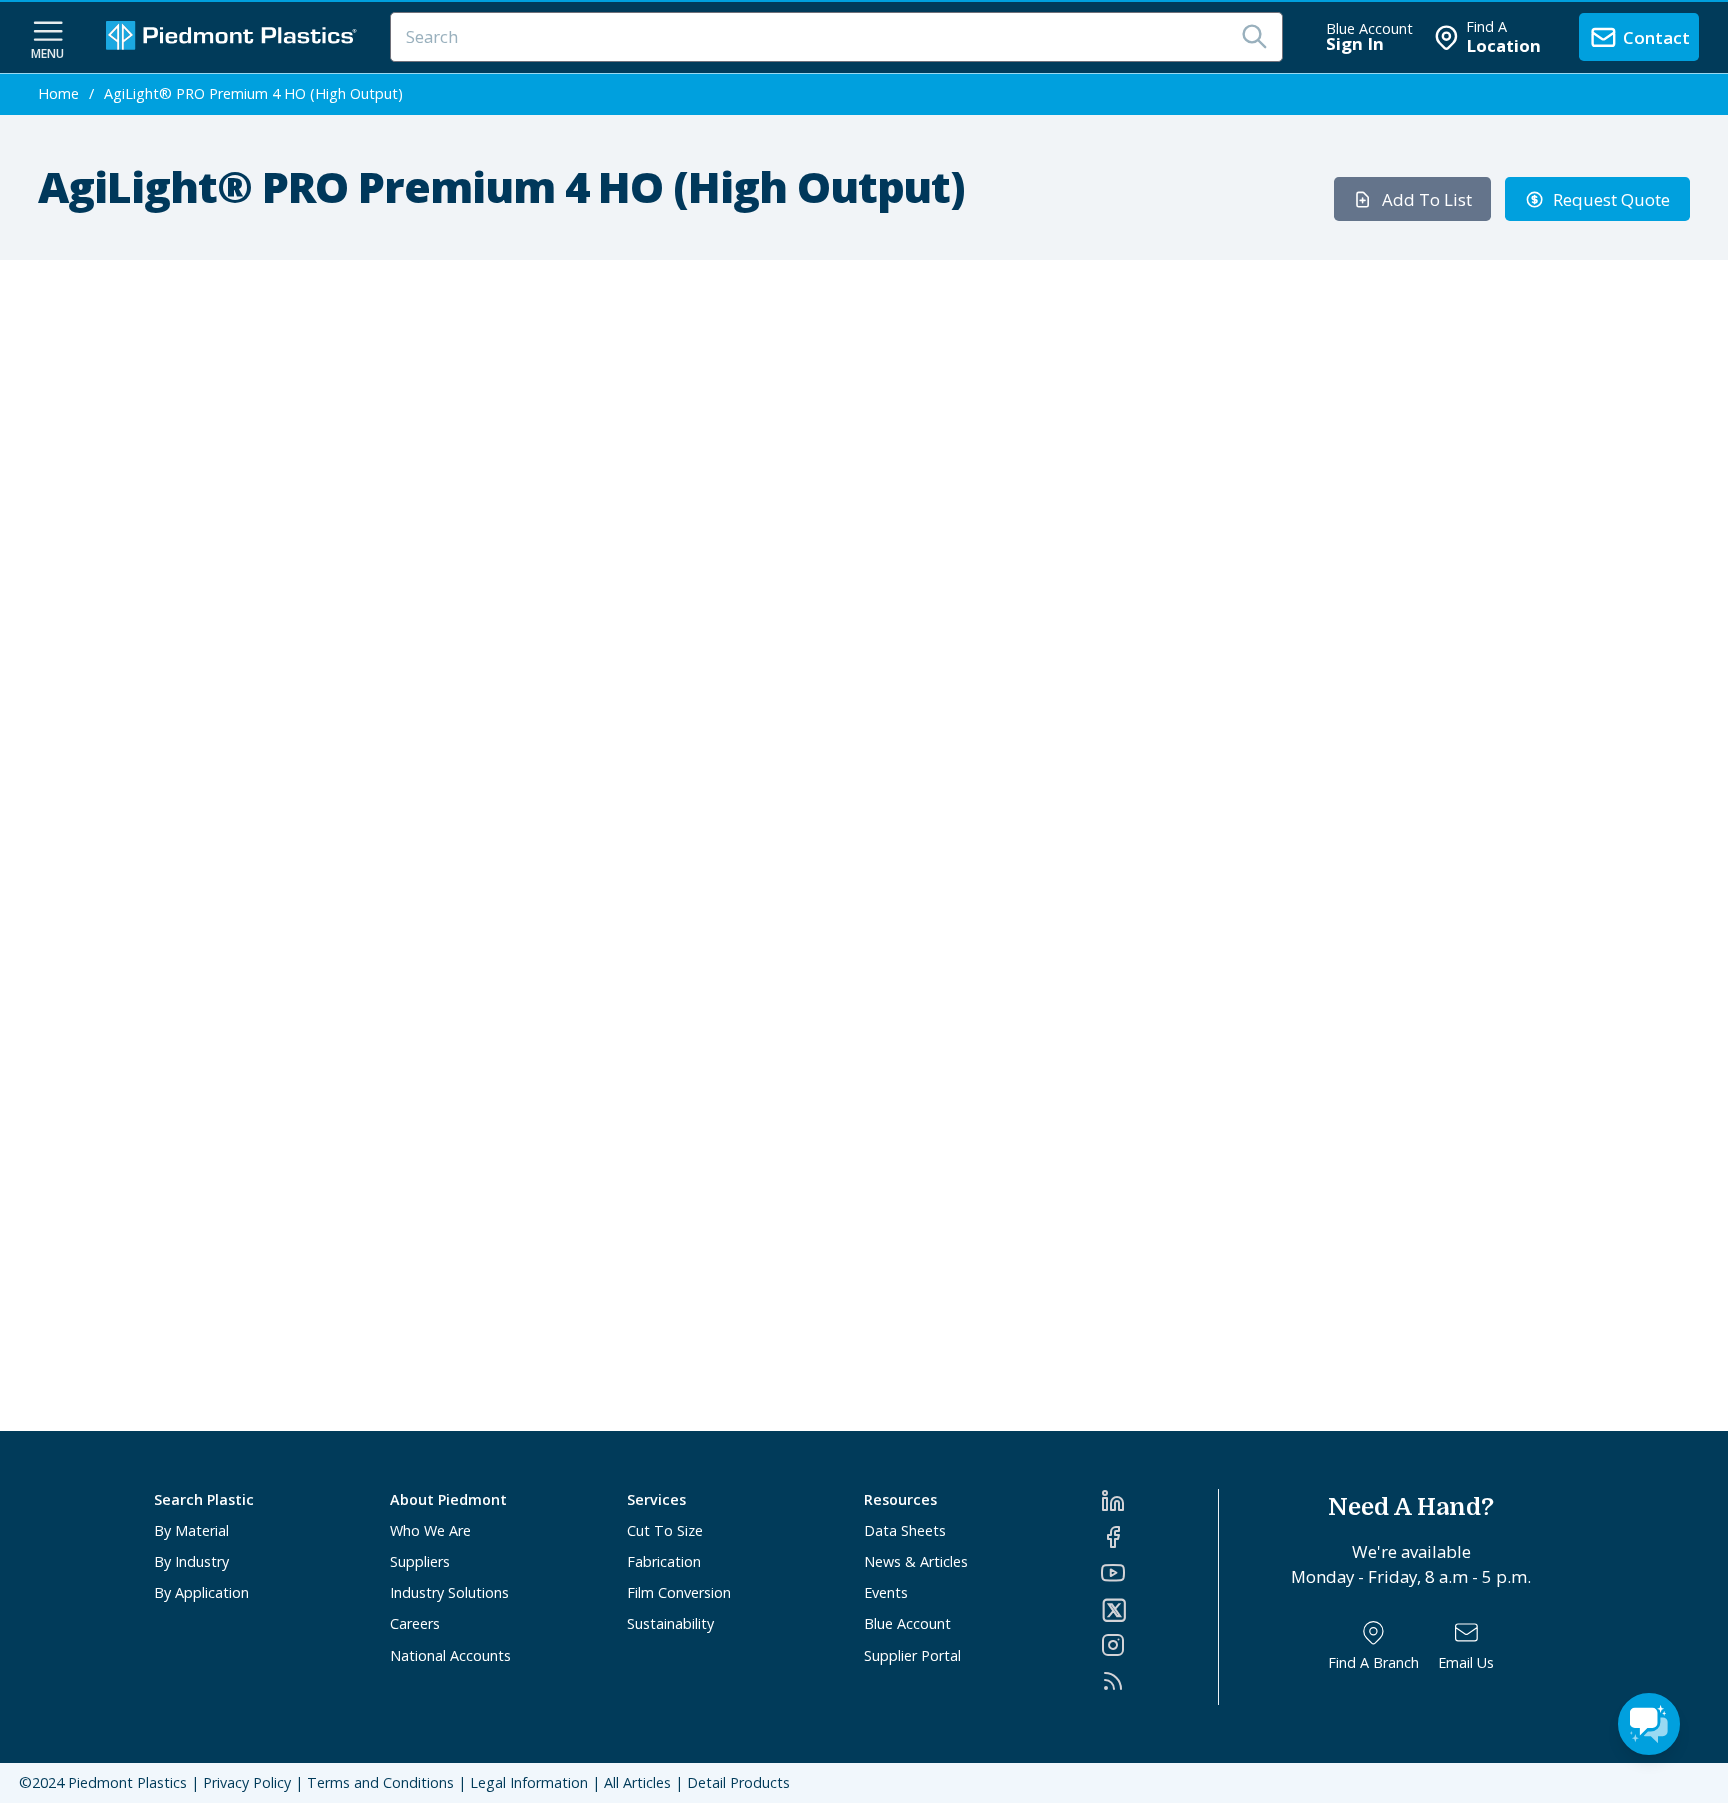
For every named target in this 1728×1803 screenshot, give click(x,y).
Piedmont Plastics (127, 1782)
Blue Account (907, 1623)
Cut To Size (665, 1530)
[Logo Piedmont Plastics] (234, 37)
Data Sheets (905, 1530)
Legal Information (529, 1782)
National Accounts (450, 1655)
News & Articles (916, 1561)
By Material (191, 1530)
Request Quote (1611, 199)
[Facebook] (1159, 1537)
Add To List (1427, 199)
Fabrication (664, 1561)
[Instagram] (1159, 1645)
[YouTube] (1159, 1573)
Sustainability (670, 1623)
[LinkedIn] (1159, 1501)
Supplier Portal (912, 1655)
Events (886, 1592)
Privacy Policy (247, 1782)
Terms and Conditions (380, 1782)
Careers (415, 1623)
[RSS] (1159, 1681)
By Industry (191, 1561)
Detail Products (738, 1782)
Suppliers (420, 1561)
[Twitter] (1159, 1610)
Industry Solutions (449, 1592)
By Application (201, 1592)
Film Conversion (679, 1592)
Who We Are (430, 1530)
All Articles (637, 1782)
